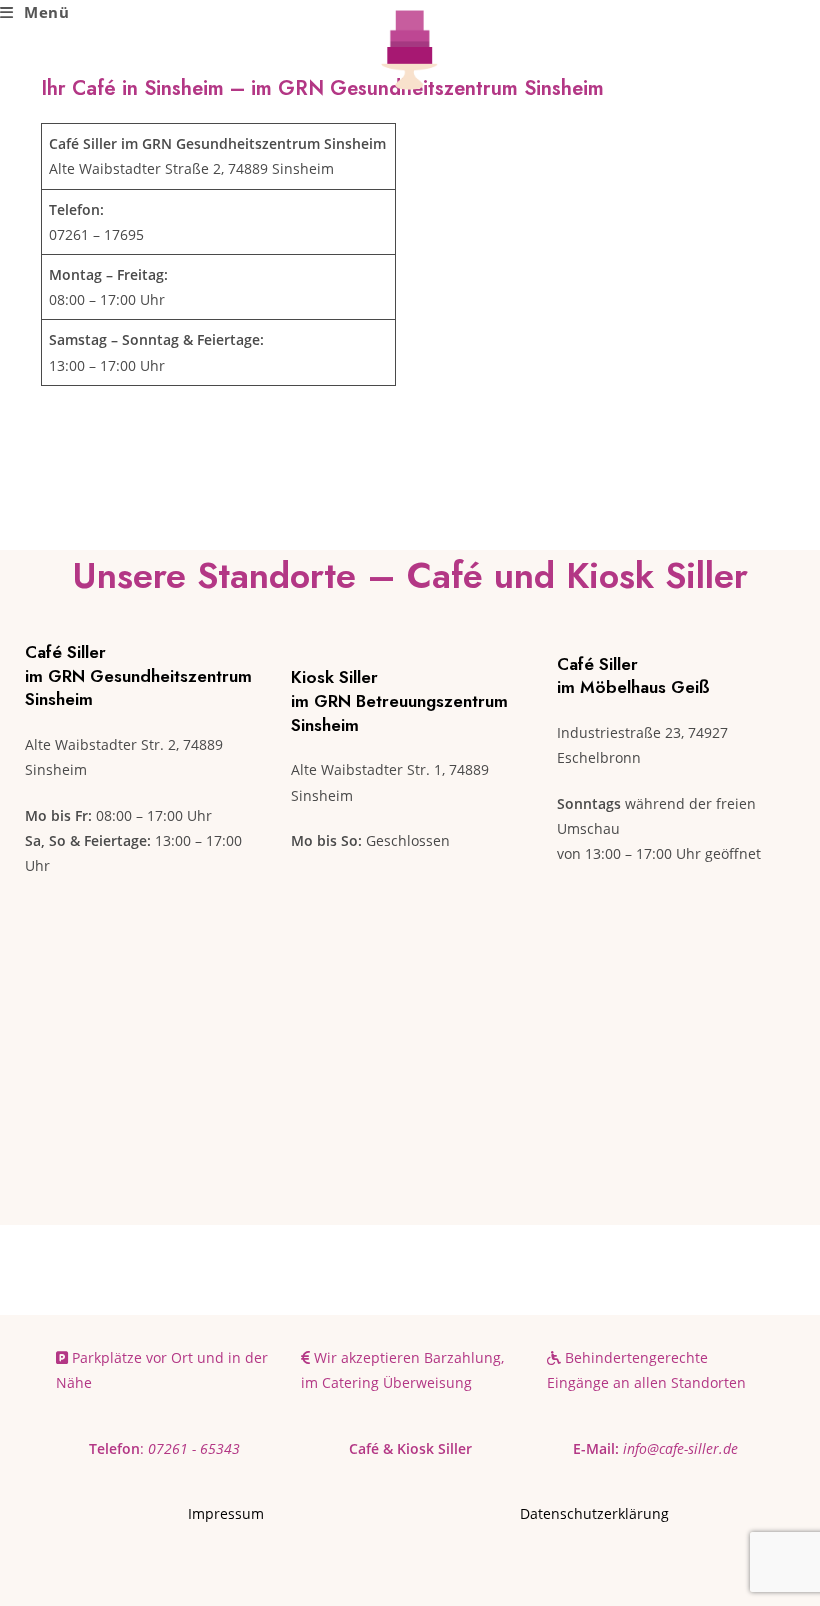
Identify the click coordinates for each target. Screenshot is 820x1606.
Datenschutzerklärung (594, 1513)
